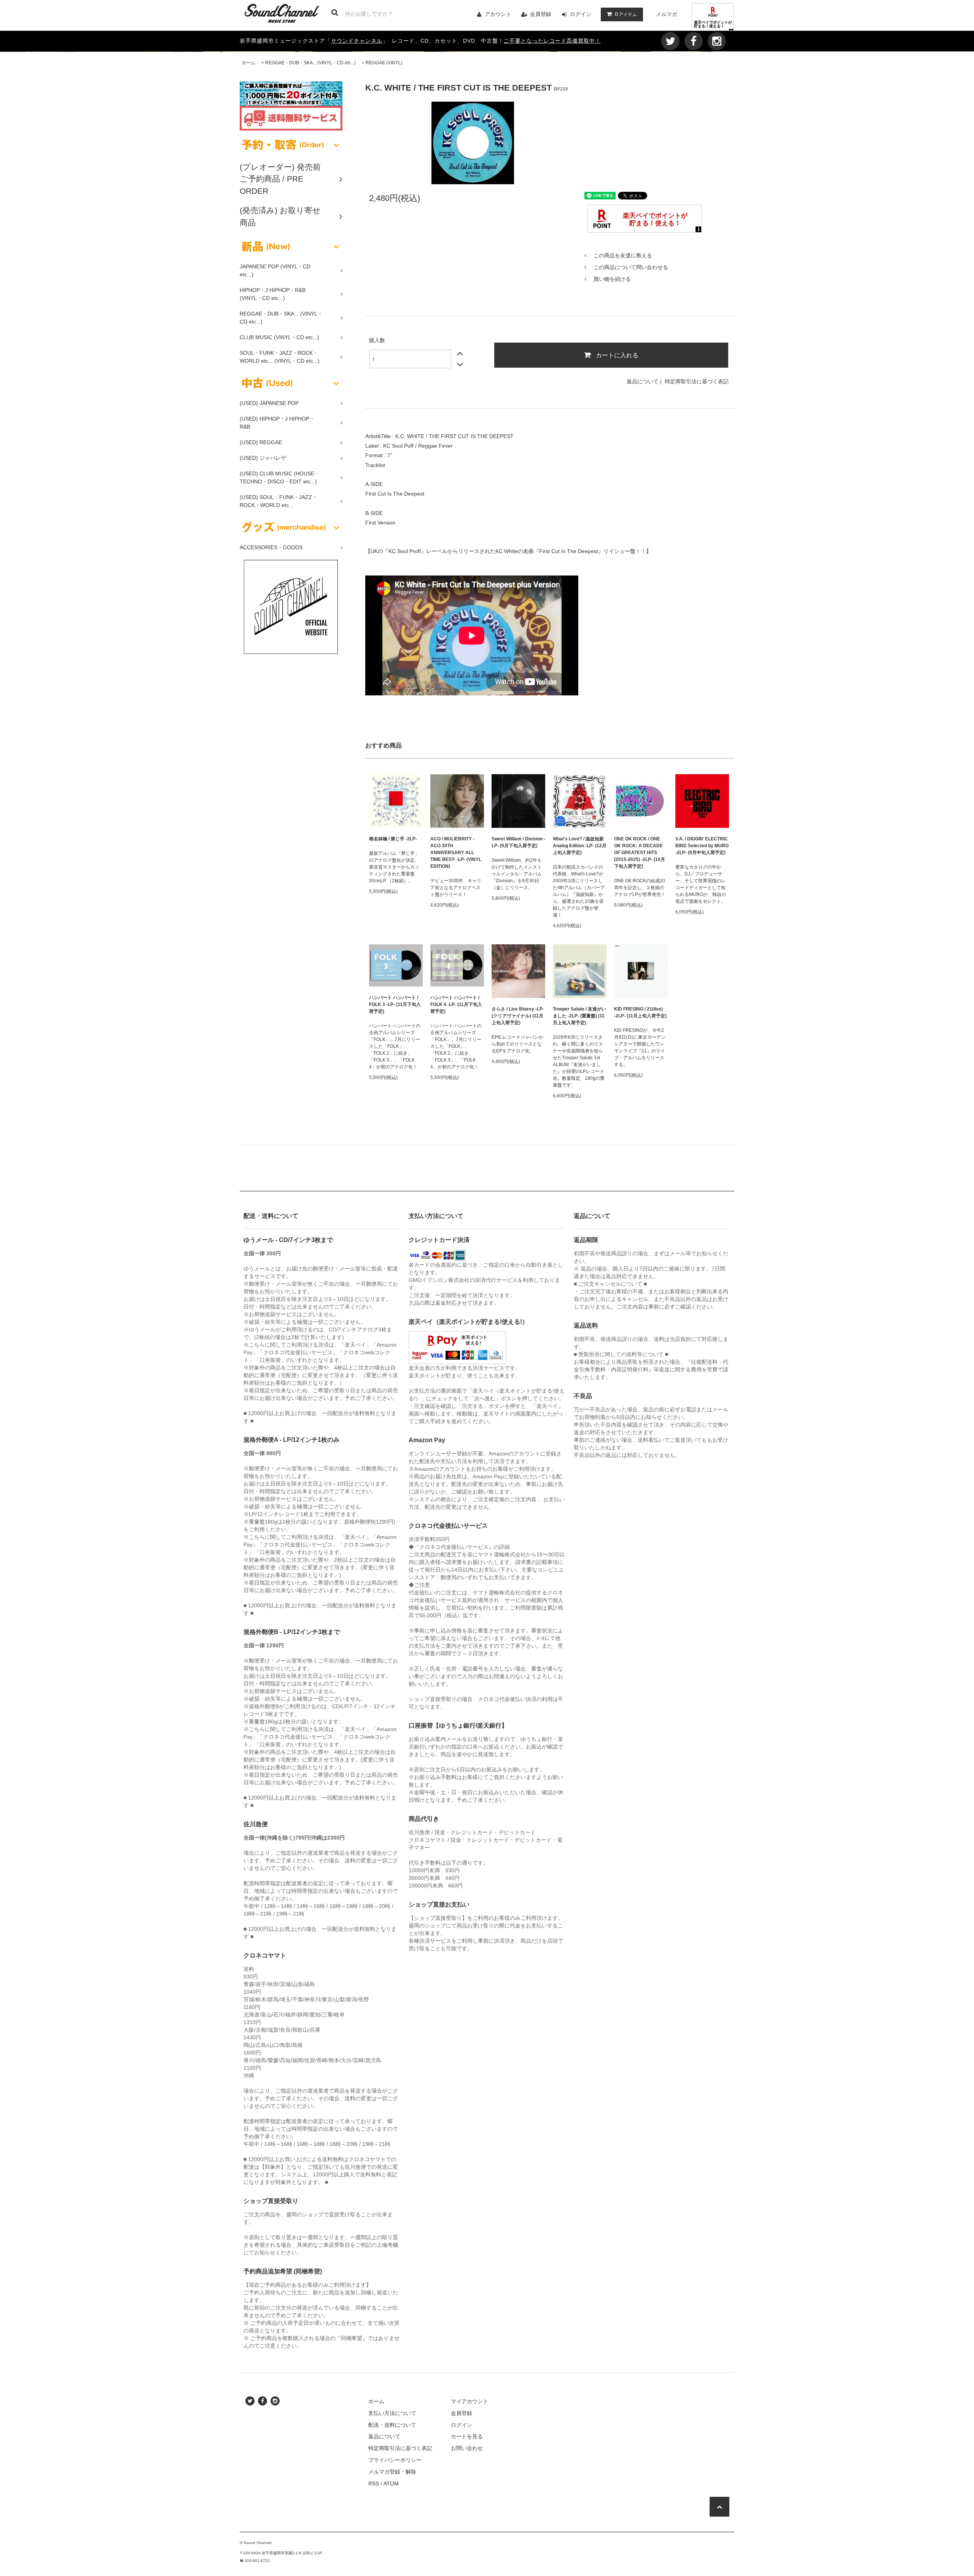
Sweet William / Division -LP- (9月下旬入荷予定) (518, 842)
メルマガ (667, 14)
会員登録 (541, 14)
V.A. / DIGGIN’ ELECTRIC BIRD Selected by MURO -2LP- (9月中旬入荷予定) (702, 846)
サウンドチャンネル (357, 41)
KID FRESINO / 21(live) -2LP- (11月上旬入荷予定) (640, 1012)
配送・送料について (392, 2425)
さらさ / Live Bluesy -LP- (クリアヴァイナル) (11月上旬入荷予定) (518, 1016)
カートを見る (467, 2436)
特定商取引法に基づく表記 (697, 381)
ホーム (248, 63)
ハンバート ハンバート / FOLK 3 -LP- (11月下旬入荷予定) (395, 1004)
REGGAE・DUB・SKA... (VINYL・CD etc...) (310, 63)
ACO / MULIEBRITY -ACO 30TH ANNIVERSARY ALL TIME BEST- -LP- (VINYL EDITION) (456, 853)
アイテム (626, 14)
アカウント (498, 14)
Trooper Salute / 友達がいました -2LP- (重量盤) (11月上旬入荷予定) (579, 1016)
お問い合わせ (467, 2448)
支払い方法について (392, 2413)
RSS (374, 2484)
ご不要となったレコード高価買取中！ (552, 41)
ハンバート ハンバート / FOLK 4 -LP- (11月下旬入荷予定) (456, 1004)
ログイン (581, 14)
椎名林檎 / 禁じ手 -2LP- (393, 839)
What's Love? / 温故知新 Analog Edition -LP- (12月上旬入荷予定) (580, 846)
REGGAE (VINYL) (384, 63)
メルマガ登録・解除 (392, 2472)
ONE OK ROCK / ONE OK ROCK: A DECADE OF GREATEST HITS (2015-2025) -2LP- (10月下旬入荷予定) (640, 853)
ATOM (391, 2484)
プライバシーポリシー (395, 2460)
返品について (643, 381)
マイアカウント (469, 2401)
